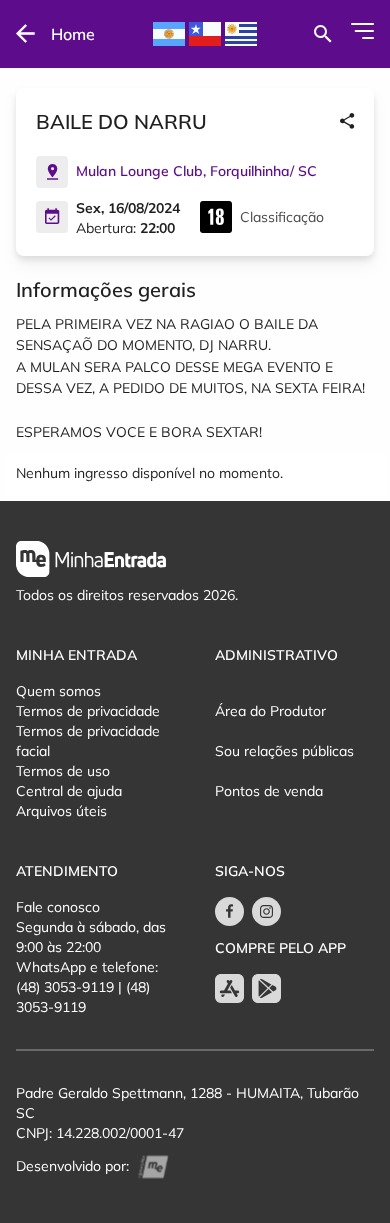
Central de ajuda (69, 791)
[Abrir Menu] (362, 31)
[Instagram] (266, 911)
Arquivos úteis (61, 811)
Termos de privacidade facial (88, 741)
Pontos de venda (269, 791)
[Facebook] (229, 911)
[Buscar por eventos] (322, 34)
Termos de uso (63, 771)
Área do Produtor (270, 711)
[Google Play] (266, 988)
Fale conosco (58, 907)
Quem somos (58, 691)
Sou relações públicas (284, 751)
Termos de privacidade (88, 711)
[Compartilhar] (347, 122)
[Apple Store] (229, 988)
